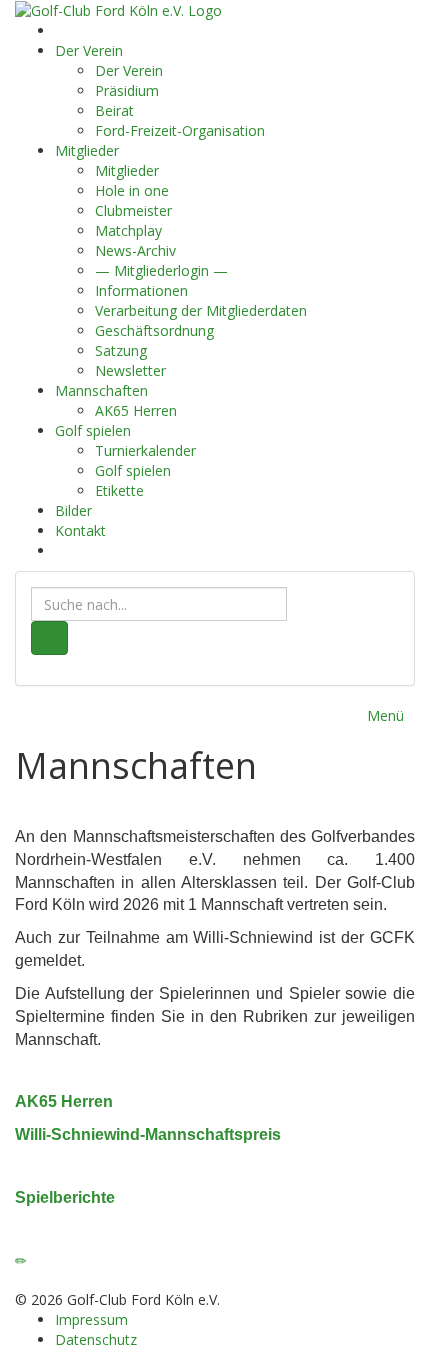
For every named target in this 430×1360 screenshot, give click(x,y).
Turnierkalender (145, 450)
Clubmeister (133, 210)
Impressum (91, 1319)
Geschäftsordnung (154, 330)
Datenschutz (96, 1339)
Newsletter (130, 370)
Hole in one (132, 190)
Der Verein (89, 50)
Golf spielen (93, 430)
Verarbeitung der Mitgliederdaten (201, 310)
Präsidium (127, 90)
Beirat (114, 110)
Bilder (73, 510)
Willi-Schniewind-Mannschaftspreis (148, 1134)
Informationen (141, 290)
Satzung (121, 350)
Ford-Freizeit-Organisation (180, 130)
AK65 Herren (136, 410)
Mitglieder (87, 150)
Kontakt (80, 530)
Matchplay (128, 230)
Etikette (119, 490)
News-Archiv (135, 250)
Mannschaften (101, 390)
